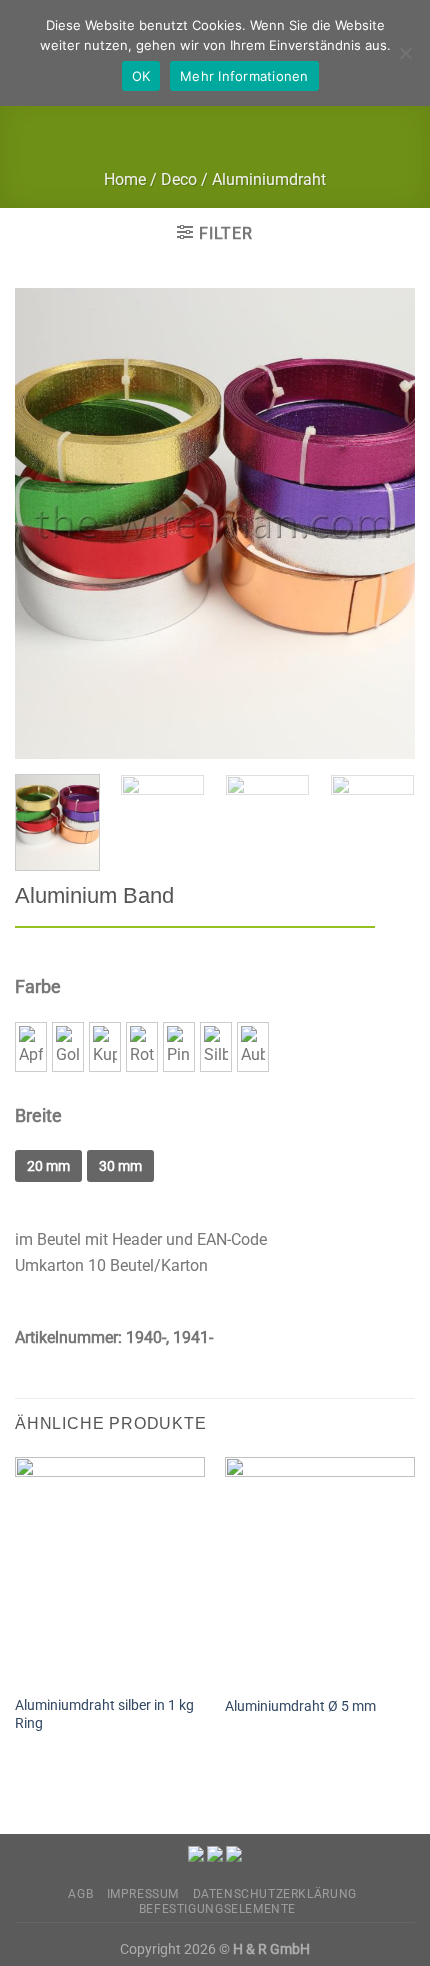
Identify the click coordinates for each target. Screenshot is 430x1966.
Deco (179, 179)
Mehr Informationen (244, 76)
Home (125, 179)
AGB (80, 1894)
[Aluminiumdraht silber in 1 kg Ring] (110, 1571)
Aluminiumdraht (269, 179)
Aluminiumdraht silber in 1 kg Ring (104, 1714)
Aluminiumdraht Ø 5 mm (300, 1706)
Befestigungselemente (217, 1909)
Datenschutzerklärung (275, 1894)
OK (141, 76)
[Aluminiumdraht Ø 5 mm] (320, 1571)
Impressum (143, 1894)
